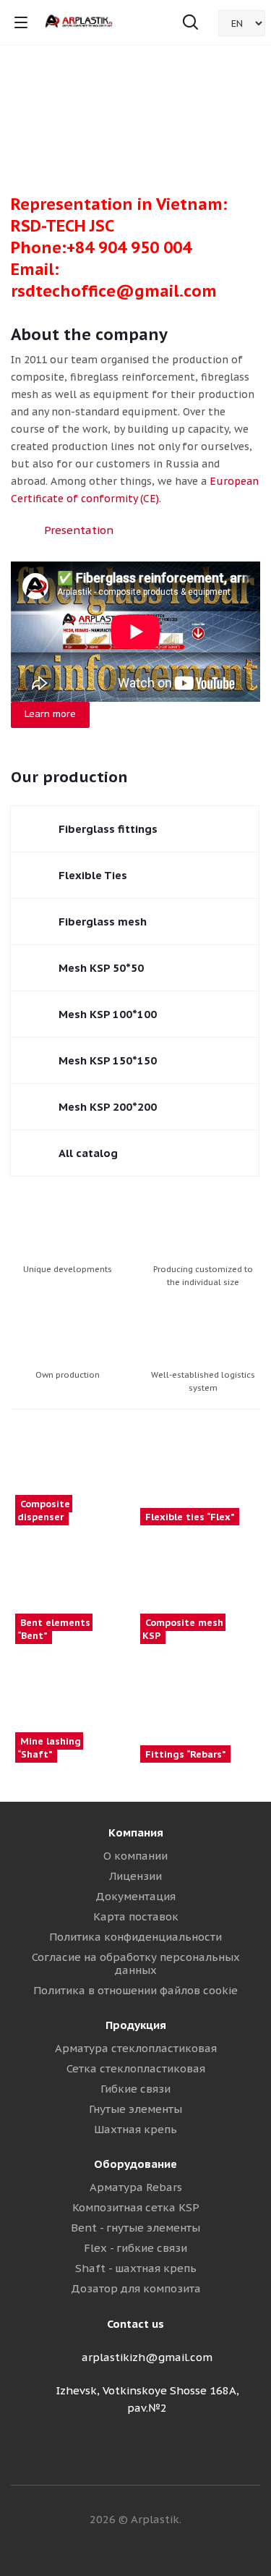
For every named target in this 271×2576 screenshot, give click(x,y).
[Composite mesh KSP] (198, 1588)
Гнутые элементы (135, 2109)
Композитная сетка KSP (136, 2207)
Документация (135, 1896)
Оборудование (135, 2164)
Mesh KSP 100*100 (108, 1014)
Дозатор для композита (136, 2288)
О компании (135, 1856)
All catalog (88, 1153)
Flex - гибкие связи (135, 2248)
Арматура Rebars (136, 2187)
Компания (136, 1833)
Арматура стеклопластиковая (136, 2048)
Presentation (79, 530)
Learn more (50, 714)
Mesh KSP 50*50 (101, 968)
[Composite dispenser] (73, 1469)
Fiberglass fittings (108, 829)
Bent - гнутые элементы (135, 2228)
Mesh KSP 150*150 (108, 1060)
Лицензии (135, 1876)
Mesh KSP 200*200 (108, 1107)
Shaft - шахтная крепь (136, 2268)
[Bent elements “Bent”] (73, 1588)
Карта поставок (136, 1916)
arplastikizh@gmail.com (147, 2357)
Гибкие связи (135, 2089)
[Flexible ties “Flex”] (198, 1469)
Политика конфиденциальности (135, 1937)
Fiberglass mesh (103, 921)
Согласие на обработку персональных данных (136, 1963)
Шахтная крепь (135, 2129)
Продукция (136, 2025)
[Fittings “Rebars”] (198, 1706)
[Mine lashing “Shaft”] (73, 1706)
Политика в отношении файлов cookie (135, 1990)
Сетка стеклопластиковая (136, 2068)
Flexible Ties (93, 875)
